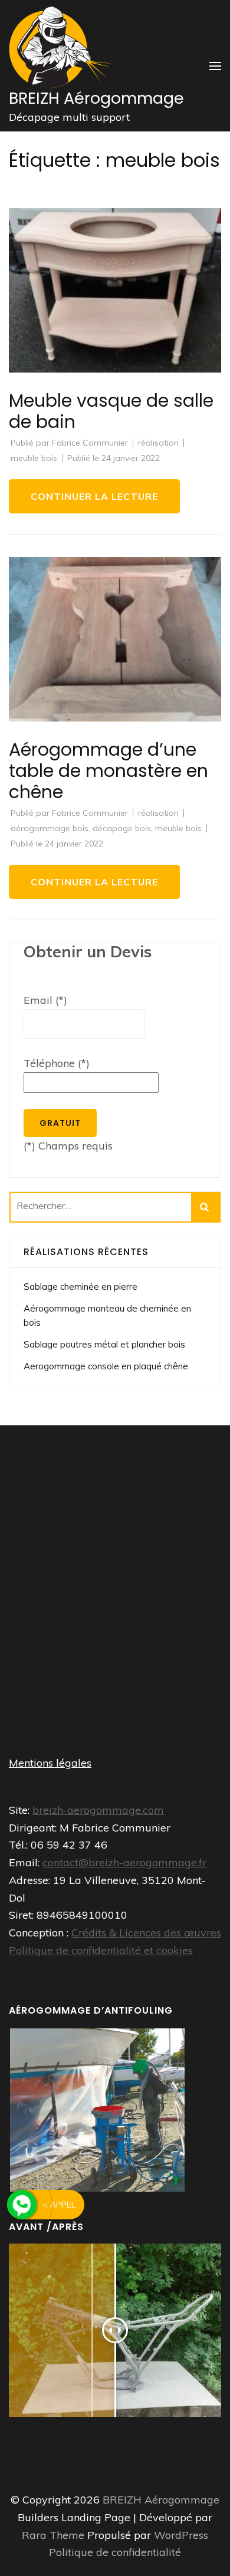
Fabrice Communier (90, 443)
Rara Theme (55, 2535)
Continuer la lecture (94, 496)
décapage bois (122, 828)
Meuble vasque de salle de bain (111, 411)
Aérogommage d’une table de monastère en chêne (109, 771)
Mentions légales (50, 1763)
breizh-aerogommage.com (98, 1810)
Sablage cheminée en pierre (80, 1287)
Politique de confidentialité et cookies (101, 1950)
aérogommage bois (50, 828)
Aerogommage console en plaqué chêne (106, 1366)
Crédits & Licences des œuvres (146, 1933)
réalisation (158, 443)
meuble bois (34, 458)
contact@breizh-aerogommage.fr (124, 1862)
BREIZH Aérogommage (96, 98)
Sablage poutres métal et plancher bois (104, 1344)
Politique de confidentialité (115, 2552)
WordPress (181, 2535)
